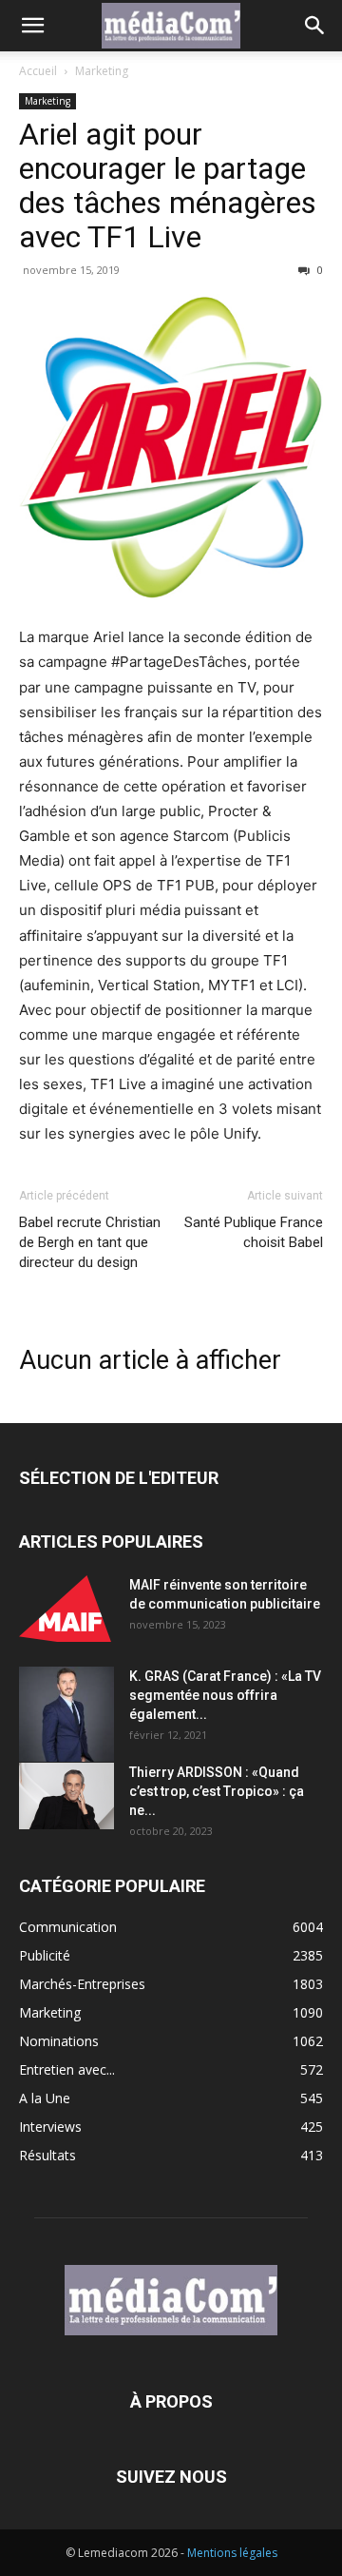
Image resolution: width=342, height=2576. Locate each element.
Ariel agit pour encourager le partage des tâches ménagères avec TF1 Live (168, 185)
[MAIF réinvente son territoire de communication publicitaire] (66, 1609)
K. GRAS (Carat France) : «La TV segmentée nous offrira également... (225, 1695)
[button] (32, 26)
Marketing (102, 71)
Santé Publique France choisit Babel (254, 1232)
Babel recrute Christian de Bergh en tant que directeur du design (90, 1242)
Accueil (38, 71)
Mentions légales (232, 2553)
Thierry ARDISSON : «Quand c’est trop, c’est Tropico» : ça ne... (217, 1791)
